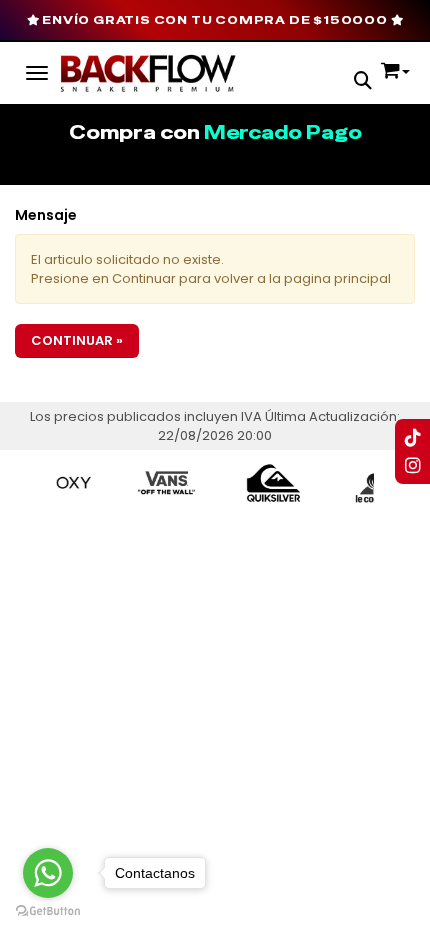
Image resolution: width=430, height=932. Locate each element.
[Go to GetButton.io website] (48, 911)
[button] (363, 82)
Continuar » (77, 340)
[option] (156, 483)
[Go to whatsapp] (48, 873)
